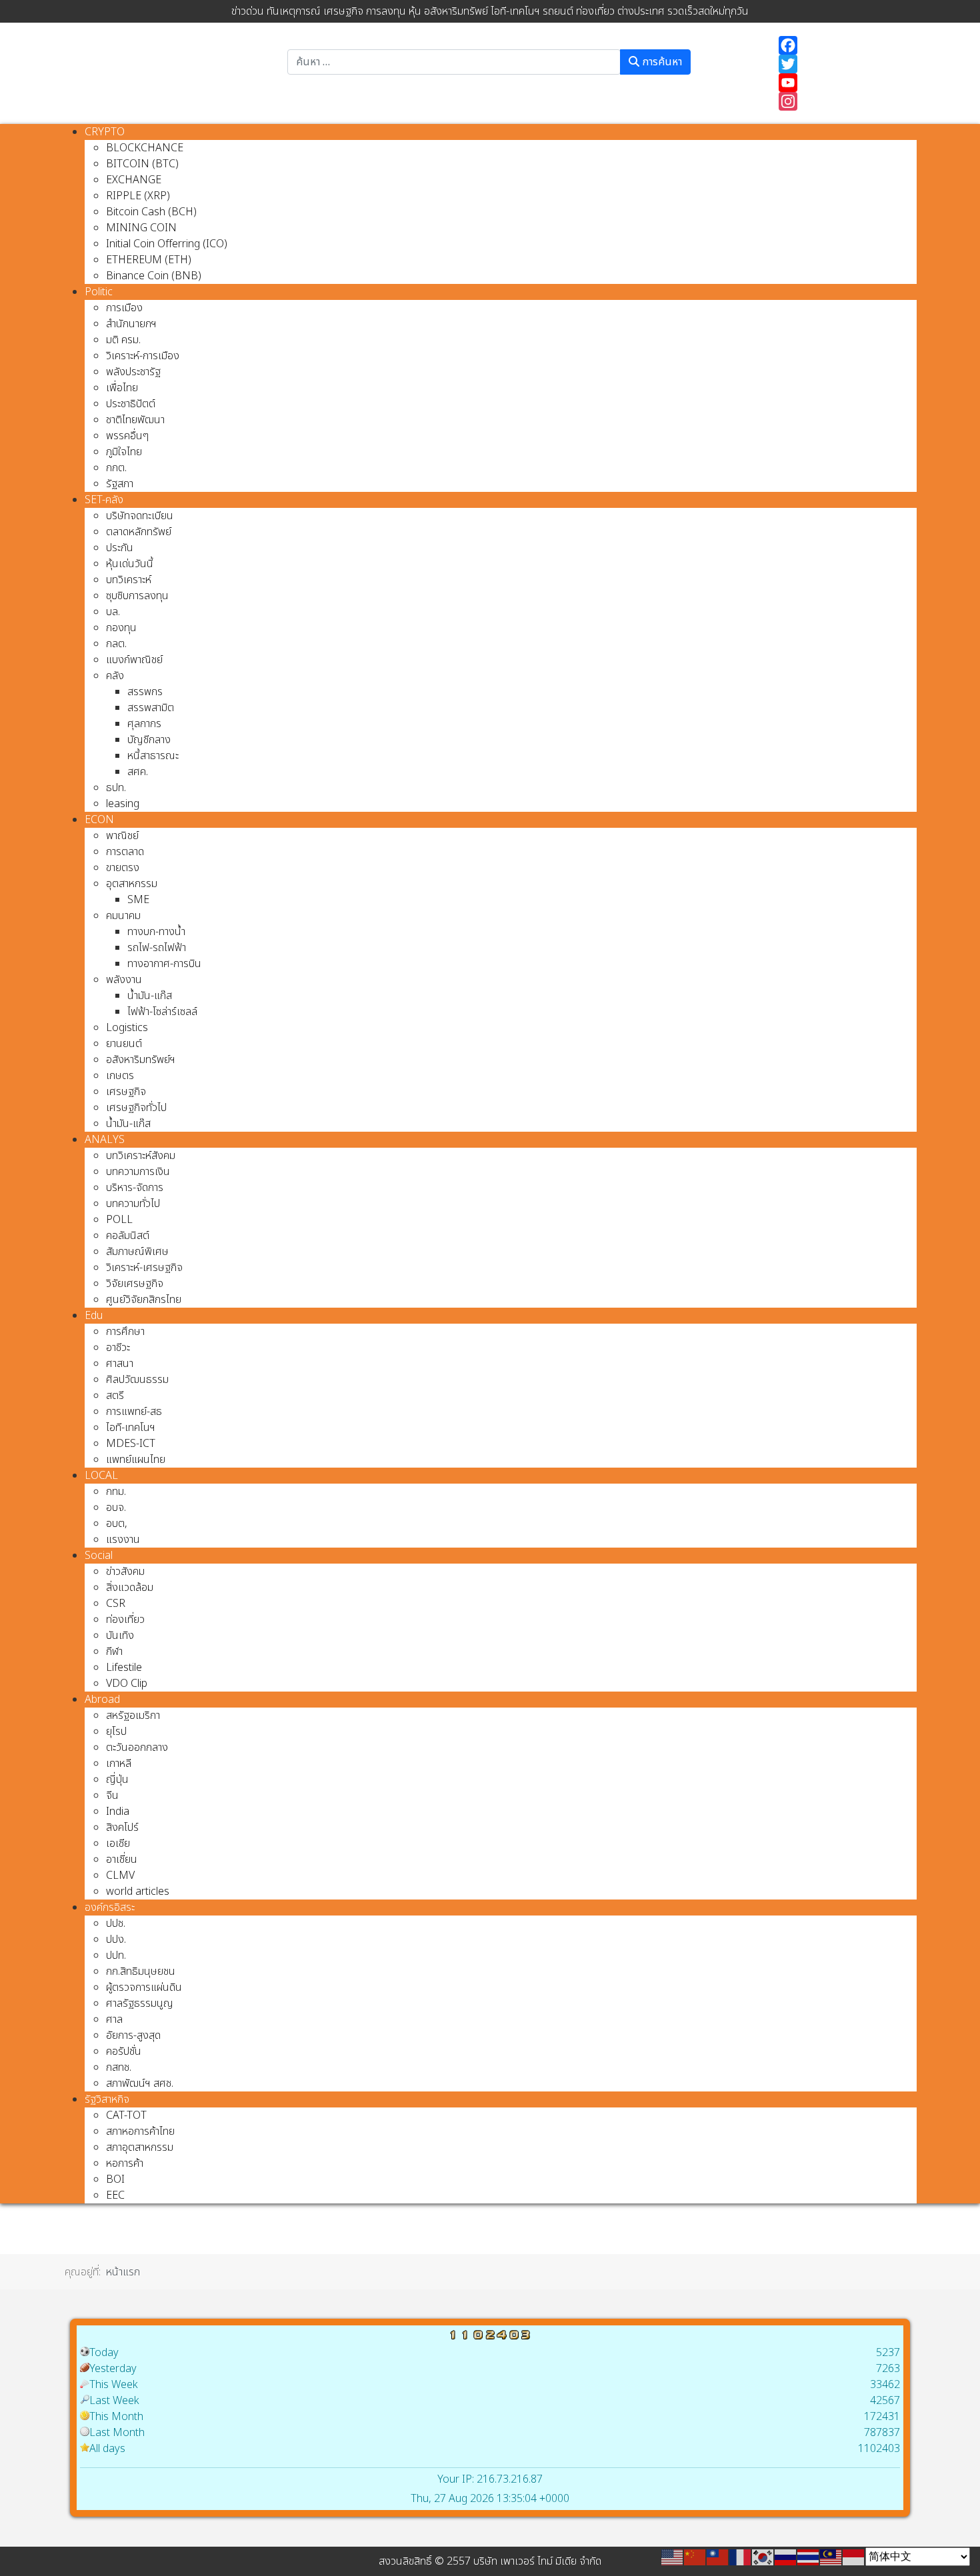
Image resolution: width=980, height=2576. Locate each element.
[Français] (741, 2557)
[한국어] (763, 2557)
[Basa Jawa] (854, 2557)
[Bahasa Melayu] (831, 2557)
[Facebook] (841, 45)
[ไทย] (809, 2557)
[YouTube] (841, 83)
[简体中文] (695, 2557)
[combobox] (454, 62)
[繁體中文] (718, 2557)
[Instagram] (841, 101)
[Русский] (786, 2557)
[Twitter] (841, 64)
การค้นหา (661, 62)
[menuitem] (105, 132)
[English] (673, 2557)
